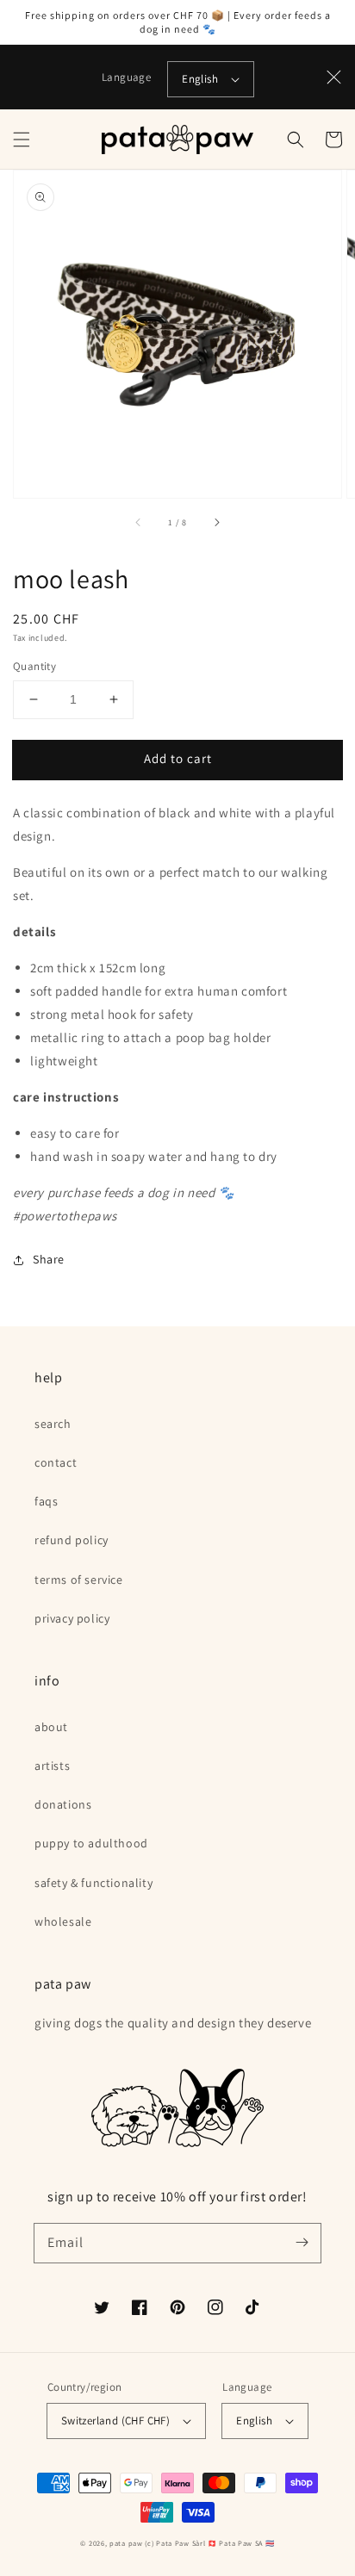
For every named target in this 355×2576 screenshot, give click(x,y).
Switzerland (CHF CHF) (115, 2421)
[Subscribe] (302, 2243)
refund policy (72, 1540)
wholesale (63, 1921)
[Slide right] (216, 522)
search (53, 1424)
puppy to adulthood (91, 1843)
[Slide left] (139, 522)
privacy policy (72, 1618)
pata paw (126, 2543)
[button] (22, 140)
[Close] (334, 78)
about (51, 1727)
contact (56, 1462)
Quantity (34, 666)
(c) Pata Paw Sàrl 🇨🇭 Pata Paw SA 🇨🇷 (209, 2543)
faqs (46, 1501)
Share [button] (49, 1259)
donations (63, 1804)
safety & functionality (93, 1883)
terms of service (79, 1580)
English (200, 79)
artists (52, 1766)
